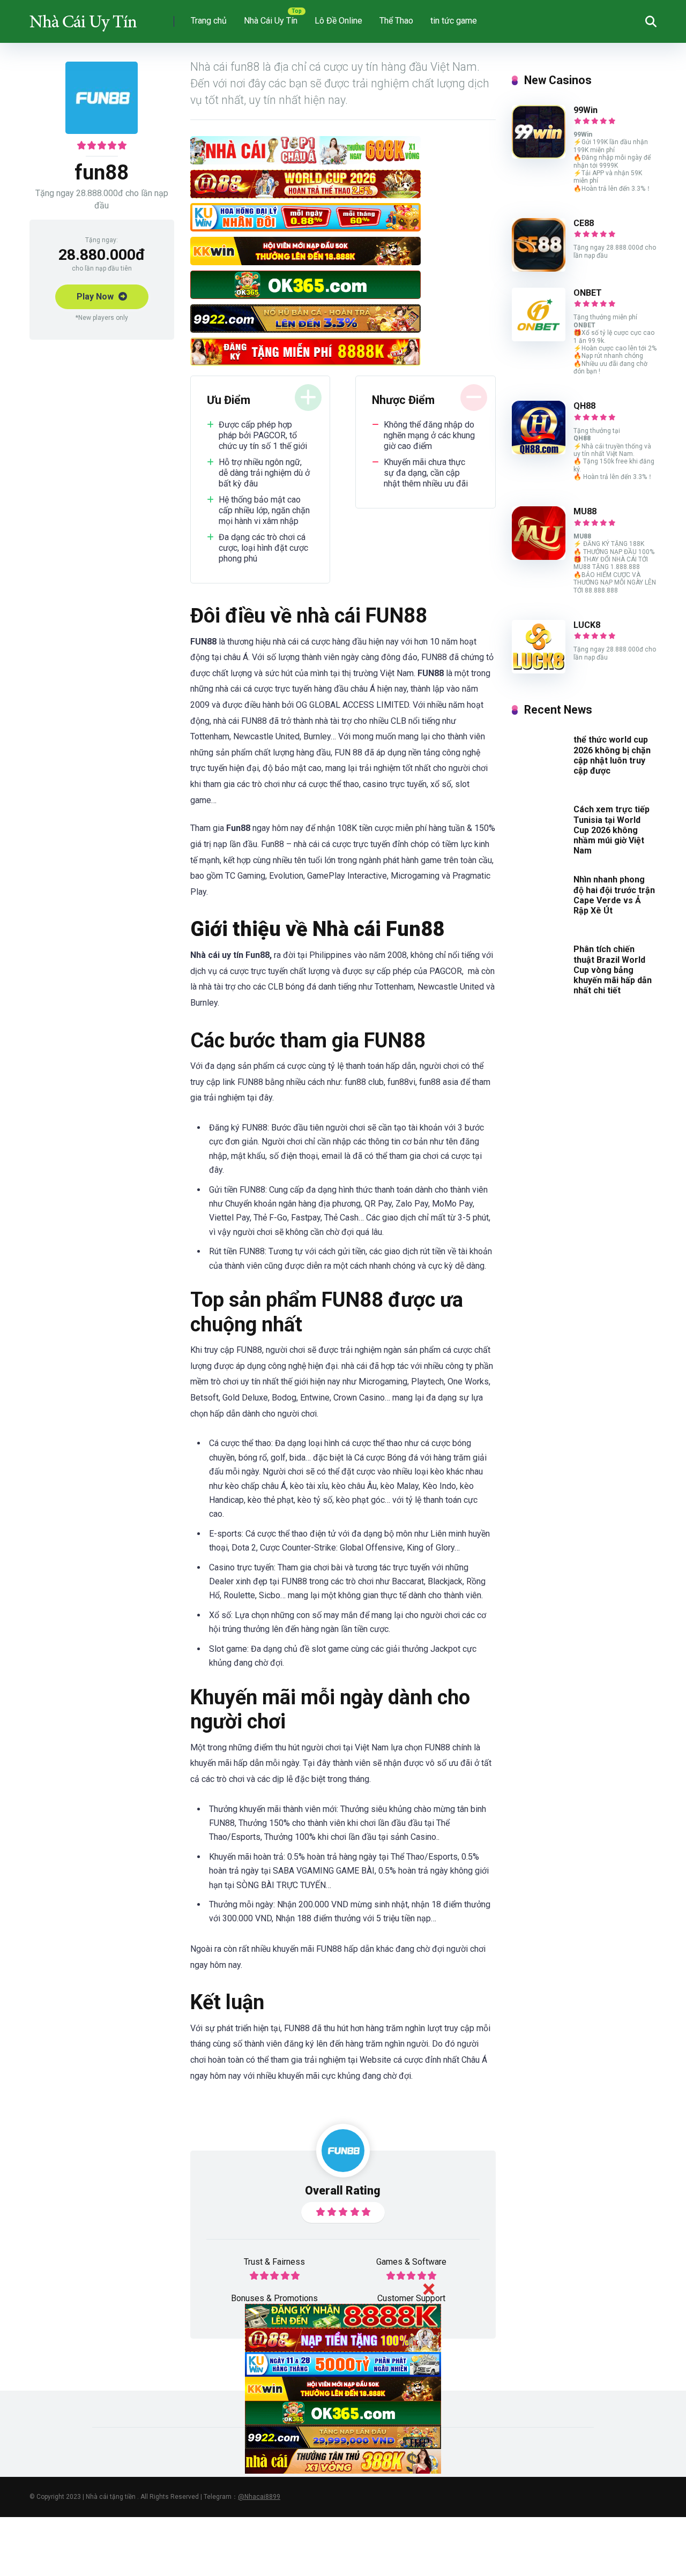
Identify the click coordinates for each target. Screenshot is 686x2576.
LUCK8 (587, 625)
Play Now (96, 297)
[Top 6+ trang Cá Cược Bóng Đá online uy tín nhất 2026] (83, 17)
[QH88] (539, 451)
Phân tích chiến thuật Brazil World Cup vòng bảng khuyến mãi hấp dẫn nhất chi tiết (613, 970)
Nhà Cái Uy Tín (271, 21)
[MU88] (539, 557)
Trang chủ (209, 21)
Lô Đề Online (338, 21)
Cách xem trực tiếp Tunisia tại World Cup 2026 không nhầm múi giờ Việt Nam (612, 830)
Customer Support (411, 2298)
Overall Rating (343, 2191)
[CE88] (539, 269)
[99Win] (539, 156)
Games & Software (411, 2262)
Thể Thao (396, 21)
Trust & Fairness (274, 2262)
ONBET (588, 293)
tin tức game (454, 21)
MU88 (585, 511)
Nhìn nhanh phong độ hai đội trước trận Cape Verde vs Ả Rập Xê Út (614, 895)
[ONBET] (539, 338)
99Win (586, 110)
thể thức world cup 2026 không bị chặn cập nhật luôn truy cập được (612, 755)
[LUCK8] (539, 671)
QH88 (584, 406)
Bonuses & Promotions (274, 2298)
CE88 (584, 223)
